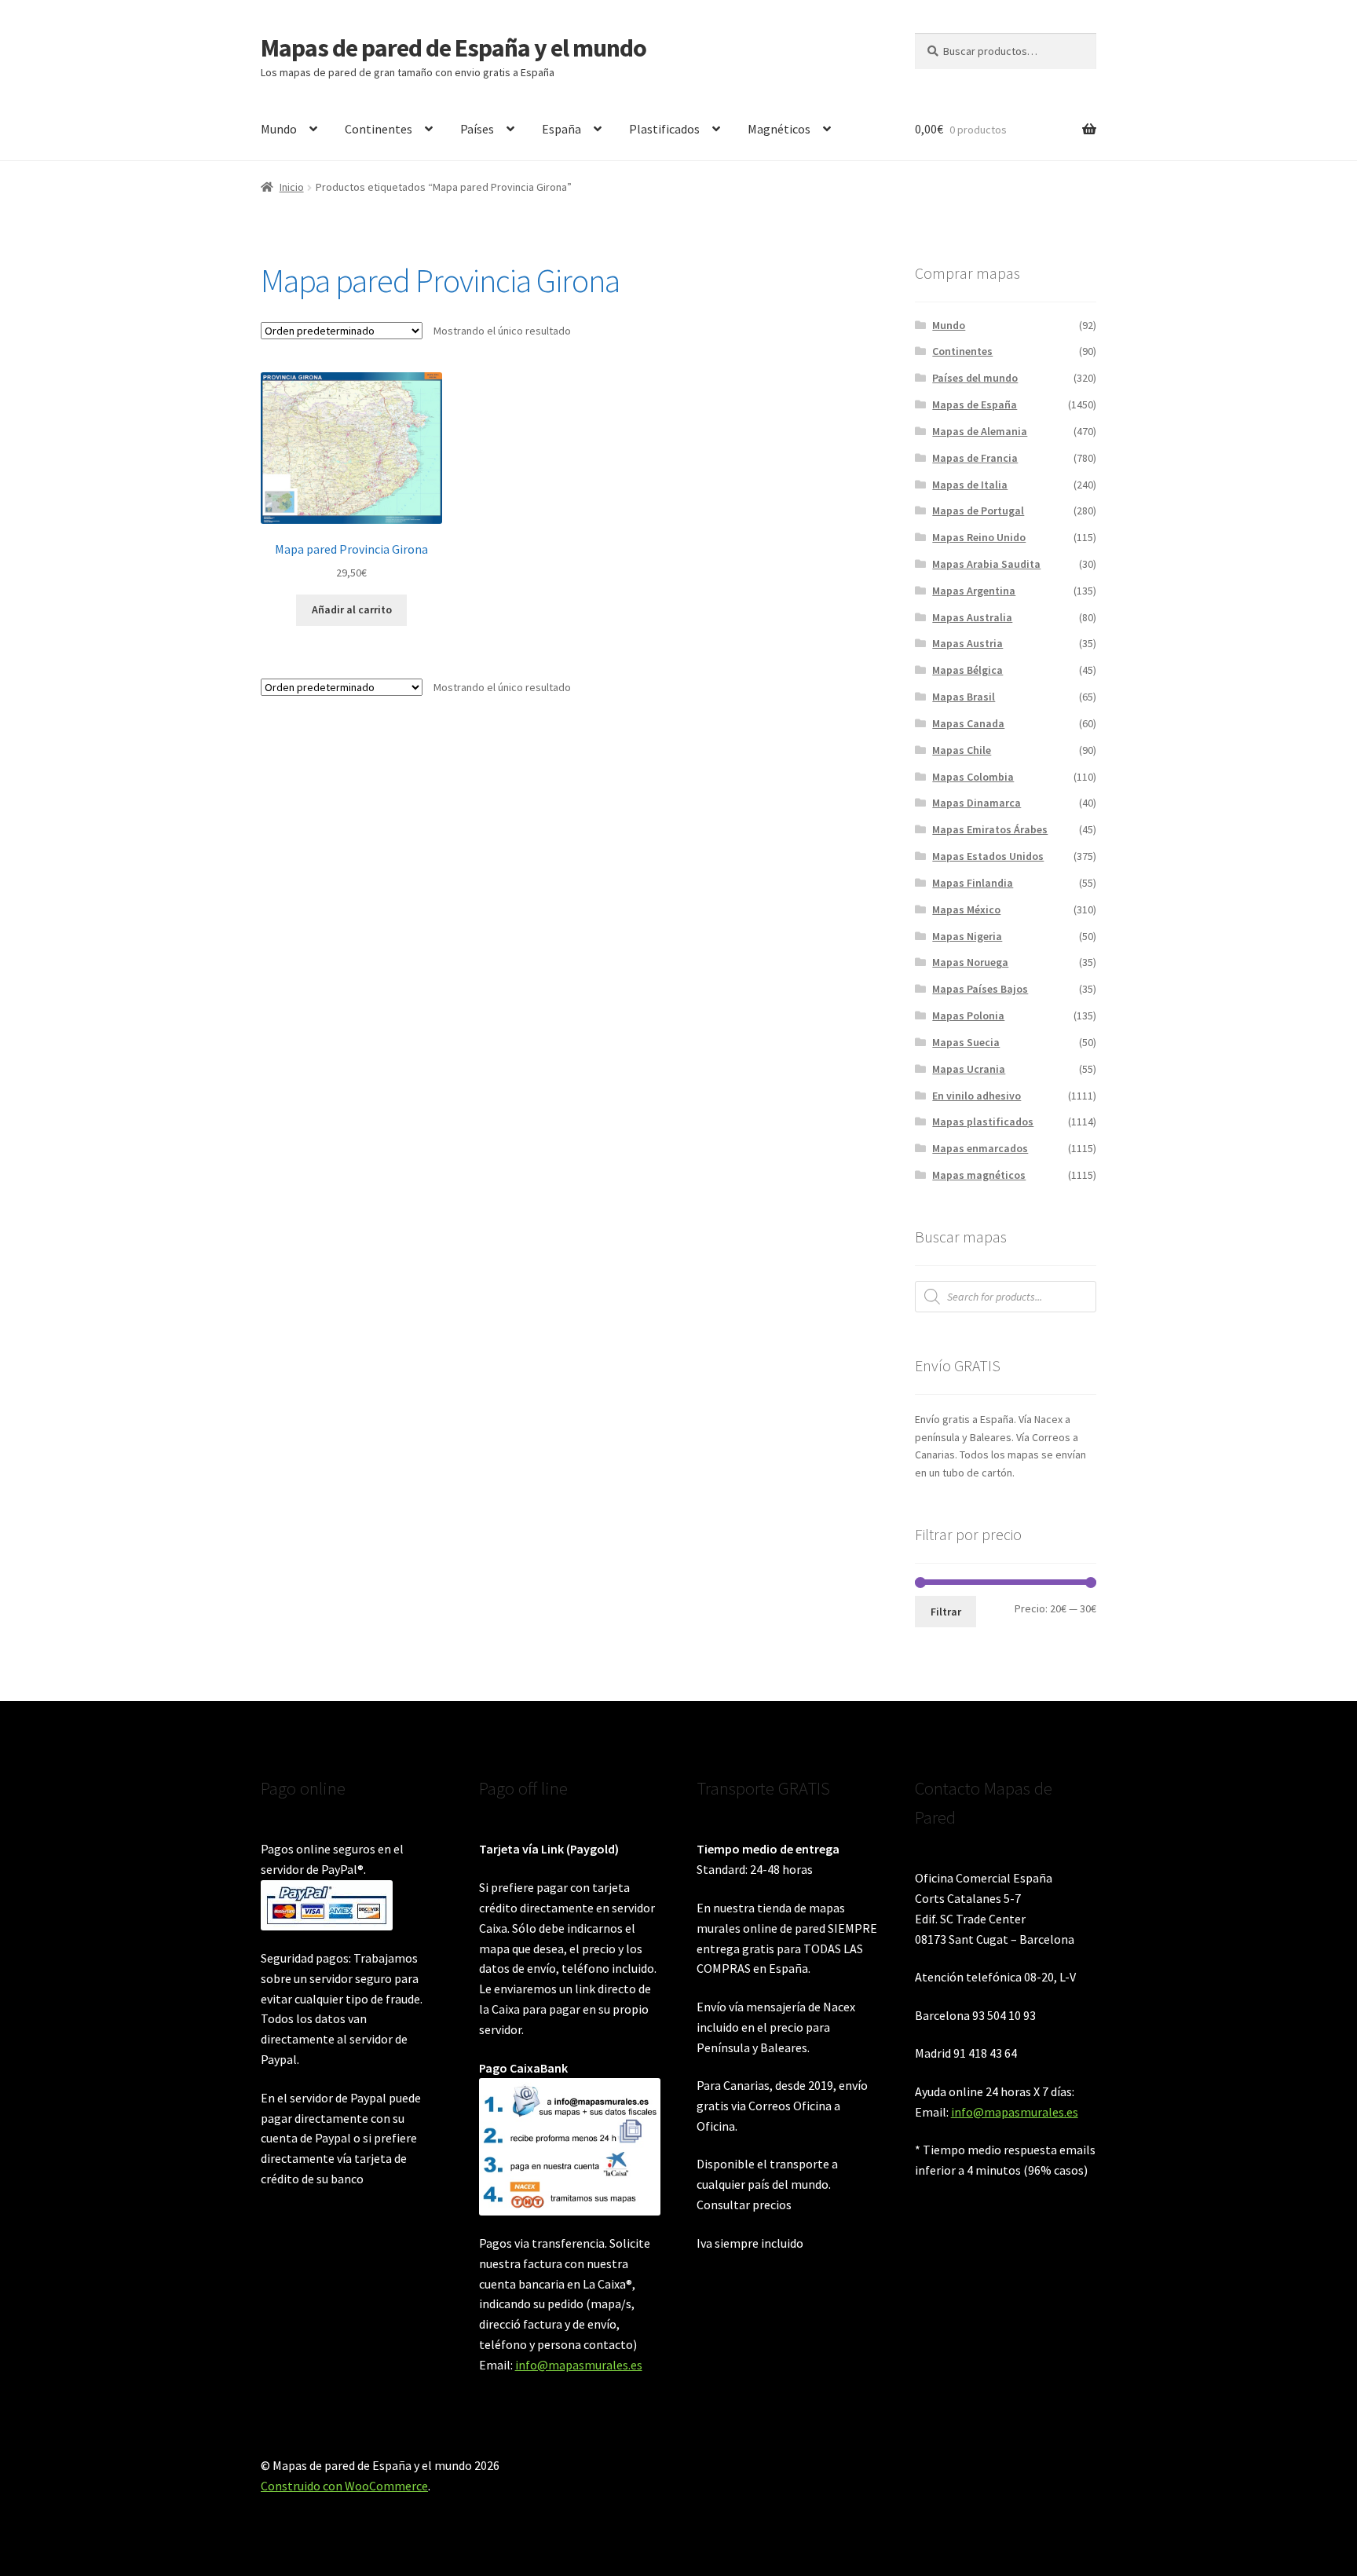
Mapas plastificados (983, 1122)
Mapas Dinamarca (977, 803)
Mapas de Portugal (978, 510)
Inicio (292, 187)
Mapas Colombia (973, 777)
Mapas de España (975, 404)
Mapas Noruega (970, 962)
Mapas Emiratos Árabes (990, 829)
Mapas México (966, 909)
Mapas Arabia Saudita (986, 564)
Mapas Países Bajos (980, 989)
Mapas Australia (972, 617)
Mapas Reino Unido (979, 537)
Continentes (379, 129)
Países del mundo (975, 378)
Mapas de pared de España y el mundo (454, 48)
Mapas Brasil (964, 697)
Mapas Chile (962, 750)
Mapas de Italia (970, 485)
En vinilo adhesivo (977, 1096)
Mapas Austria (967, 643)
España (561, 129)
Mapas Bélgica (967, 670)
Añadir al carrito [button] (352, 609)
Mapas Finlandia (973, 883)
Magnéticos (779, 129)
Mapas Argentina (974, 591)
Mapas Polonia (968, 1015)
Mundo (279, 129)
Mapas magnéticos (979, 1175)
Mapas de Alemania (980, 431)
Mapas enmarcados (980, 1148)
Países (477, 129)
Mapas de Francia (975, 458)
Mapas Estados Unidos (988, 856)
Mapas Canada (968, 723)
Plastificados (664, 129)
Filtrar (946, 1612)
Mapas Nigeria (967, 936)
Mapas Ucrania (969, 1069)
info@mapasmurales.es (579, 2365)
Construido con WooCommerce (344, 2486)
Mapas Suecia (966, 1042)
